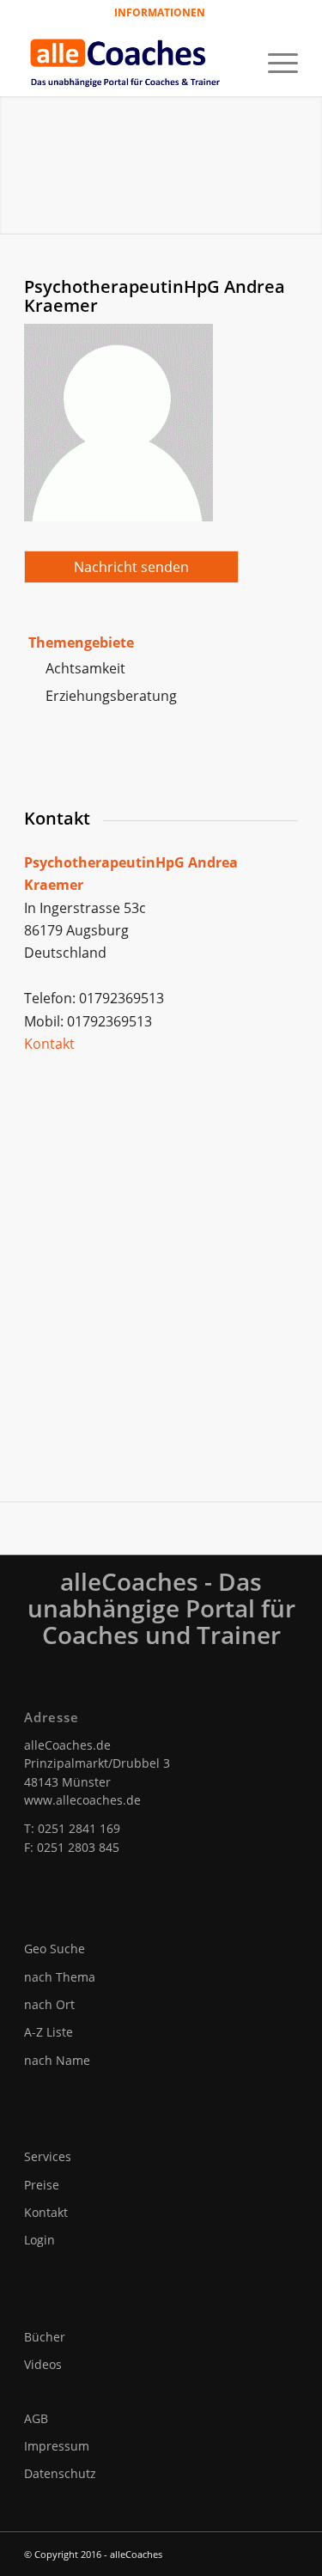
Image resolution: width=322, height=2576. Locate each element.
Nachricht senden (131, 567)
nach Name (57, 2060)
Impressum (57, 2446)
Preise (42, 2185)
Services (48, 2156)
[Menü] (274, 61)
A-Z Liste (49, 2032)
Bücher (45, 2337)
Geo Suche (55, 1949)
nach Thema (60, 1977)
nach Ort (49, 2004)
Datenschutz (60, 2473)
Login (39, 2240)
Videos (43, 2364)
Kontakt (49, 1044)
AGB (36, 2418)
